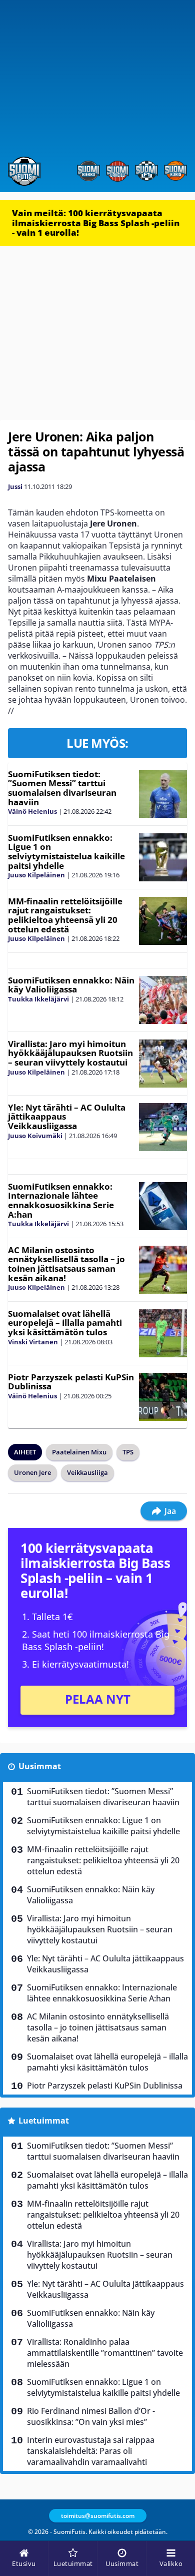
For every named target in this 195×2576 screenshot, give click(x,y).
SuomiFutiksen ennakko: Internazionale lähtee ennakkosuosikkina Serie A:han (61, 1200)
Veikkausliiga (87, 1472)
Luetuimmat (44, 2121)
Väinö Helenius (32, 811)
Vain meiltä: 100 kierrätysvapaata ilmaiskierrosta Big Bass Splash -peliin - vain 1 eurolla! (96, 223)
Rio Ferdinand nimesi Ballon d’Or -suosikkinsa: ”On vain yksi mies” (91, 2416)
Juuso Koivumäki (35, 1136)
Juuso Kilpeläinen (36, 875)
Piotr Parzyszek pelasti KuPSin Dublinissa (71, 1382)
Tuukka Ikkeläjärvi (38, 999)
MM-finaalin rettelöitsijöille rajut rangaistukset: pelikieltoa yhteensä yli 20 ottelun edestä (65, 915)
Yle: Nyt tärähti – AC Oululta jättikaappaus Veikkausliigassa (105, 1964)
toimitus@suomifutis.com (98, 2516)
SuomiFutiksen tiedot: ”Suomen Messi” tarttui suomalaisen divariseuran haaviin (62, 788)
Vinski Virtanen (33, 1342)
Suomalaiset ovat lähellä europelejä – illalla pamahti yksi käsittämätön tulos (65, 1323)
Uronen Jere (32, 1472)
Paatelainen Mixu (79, 1452)
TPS (128, 1452)
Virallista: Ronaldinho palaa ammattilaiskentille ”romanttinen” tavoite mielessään (105, 2353)
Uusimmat (40, 1766)
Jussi (15, 486)
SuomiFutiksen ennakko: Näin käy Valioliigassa (71, 985)
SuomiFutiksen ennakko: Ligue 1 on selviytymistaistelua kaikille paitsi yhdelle (66, 852)
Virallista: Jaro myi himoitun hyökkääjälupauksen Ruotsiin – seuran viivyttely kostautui (70, 1053)
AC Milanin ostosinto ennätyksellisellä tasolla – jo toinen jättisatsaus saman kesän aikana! (66, 1264)
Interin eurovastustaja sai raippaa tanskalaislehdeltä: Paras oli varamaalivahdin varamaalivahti (91, 2451)
